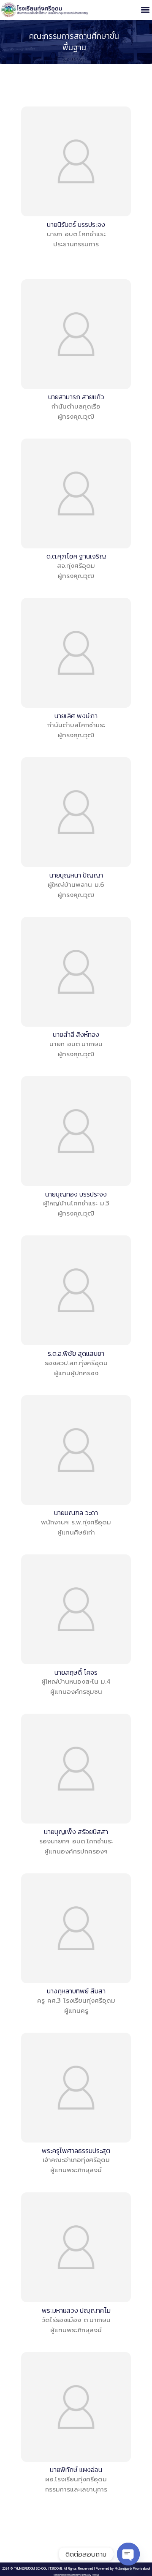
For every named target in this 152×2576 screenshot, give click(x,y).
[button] (145, 10)
